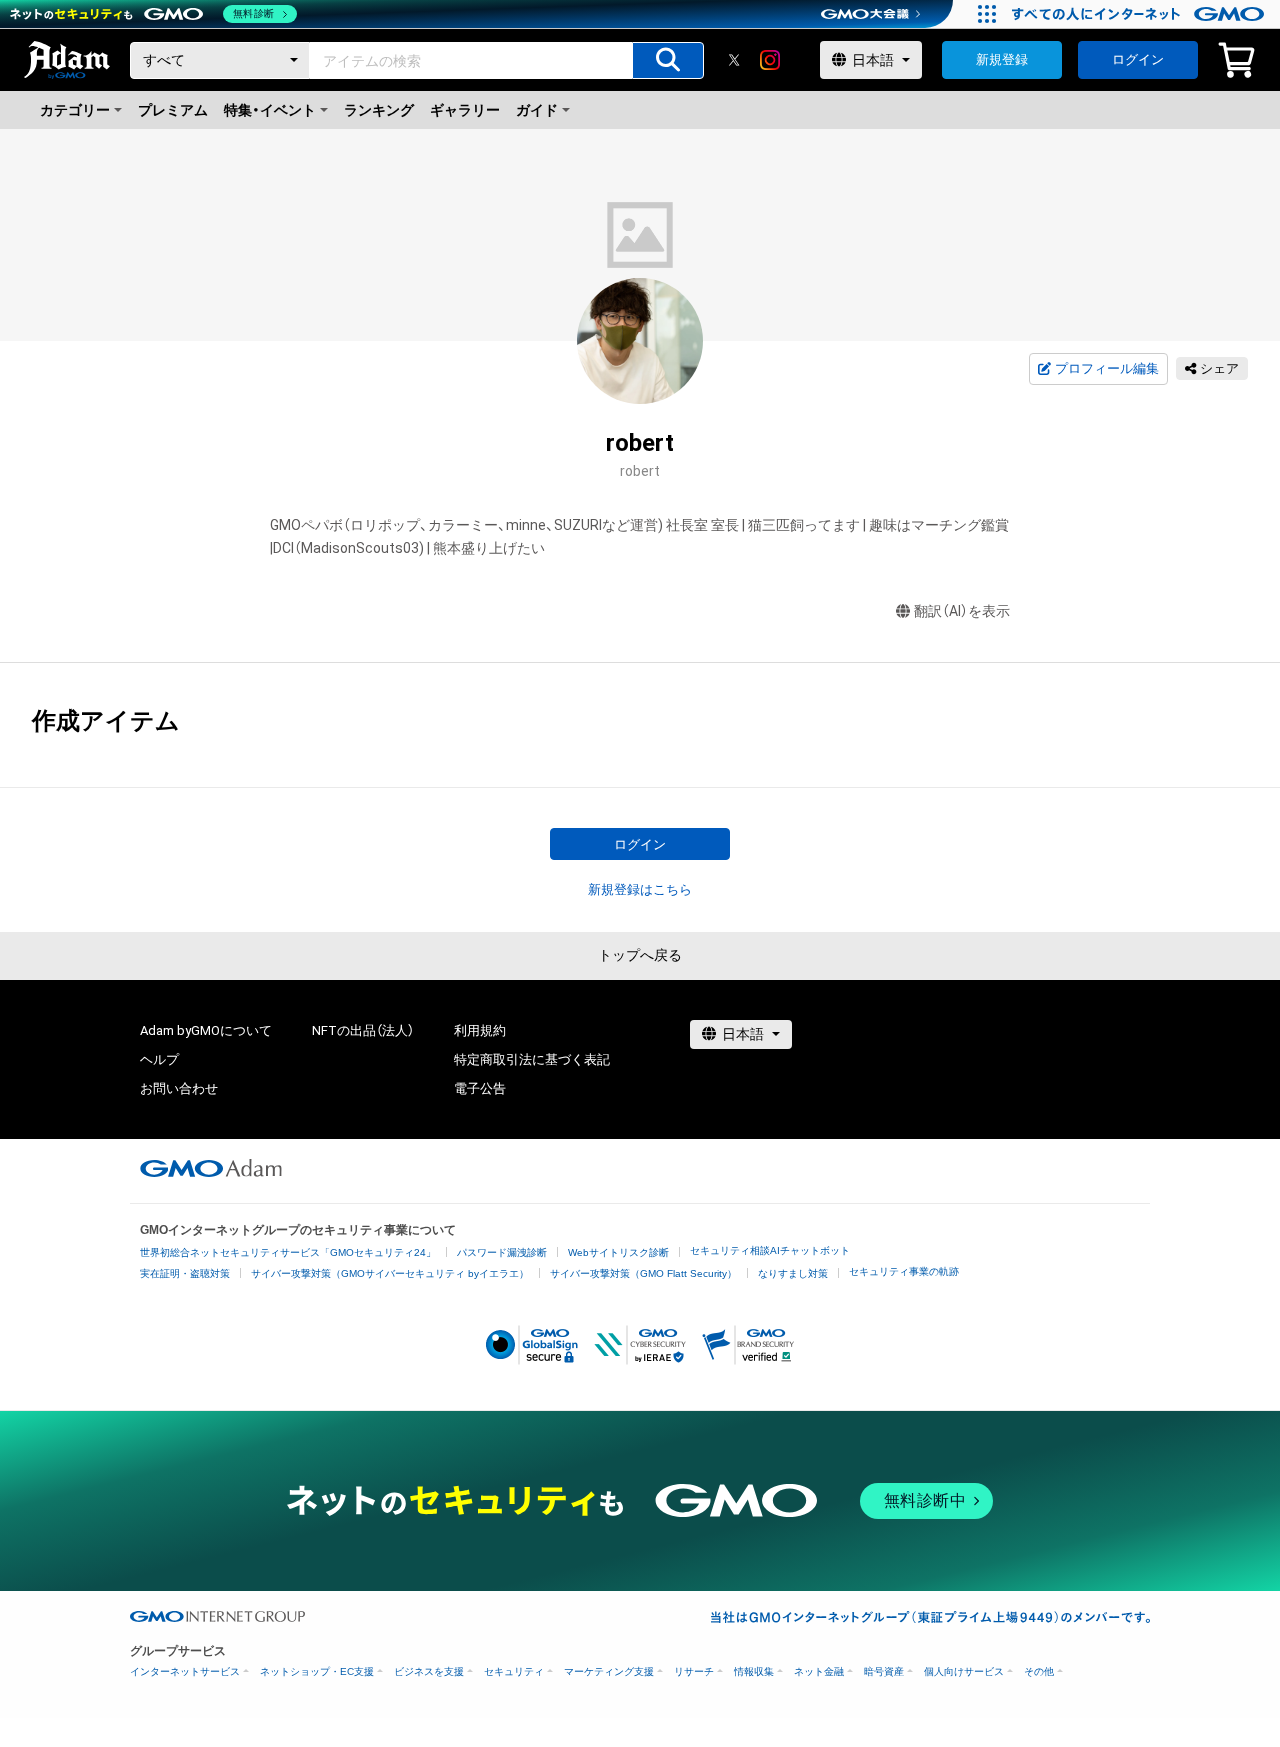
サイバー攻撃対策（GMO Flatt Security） (643, 1273)
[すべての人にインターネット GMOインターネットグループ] (1140, 14)
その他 (1039, 1671)
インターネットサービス (185, 1671)
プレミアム (173, 110)
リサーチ (694, 1671)
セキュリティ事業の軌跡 (904, 1271)
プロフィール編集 (1107, 368)
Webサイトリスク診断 (618, 1252)
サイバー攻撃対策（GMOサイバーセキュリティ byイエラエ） (390, 1273)
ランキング (379, 110)
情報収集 (754, 1671)
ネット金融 (819, 1671)
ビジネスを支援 (429, 1671)
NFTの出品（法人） (363, 1030)
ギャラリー (465, 110)
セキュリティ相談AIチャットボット (770, 1250)
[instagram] (770, 60)
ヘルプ (159, 1059)
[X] (734, 60)
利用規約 (480, 1030)
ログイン (1138, 59)
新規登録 (1002, 59)
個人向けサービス (964, 1671)
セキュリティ (514, 1671)
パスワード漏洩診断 (502, 1252)
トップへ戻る (640, 955)
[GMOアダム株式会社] (211, 1168)
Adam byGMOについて (206, 1030)
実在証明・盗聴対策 (185, 1273)
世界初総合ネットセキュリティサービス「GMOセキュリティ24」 (288, 1252)
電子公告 (480, 1088)
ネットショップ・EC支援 (317, 1671)
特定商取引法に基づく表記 (532, 1059)
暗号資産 (884, 1671)
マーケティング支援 (609, 1671)
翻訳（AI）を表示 (962, 611)
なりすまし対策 (793, 1273)
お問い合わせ (179, 1088)
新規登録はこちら (640, 889)
